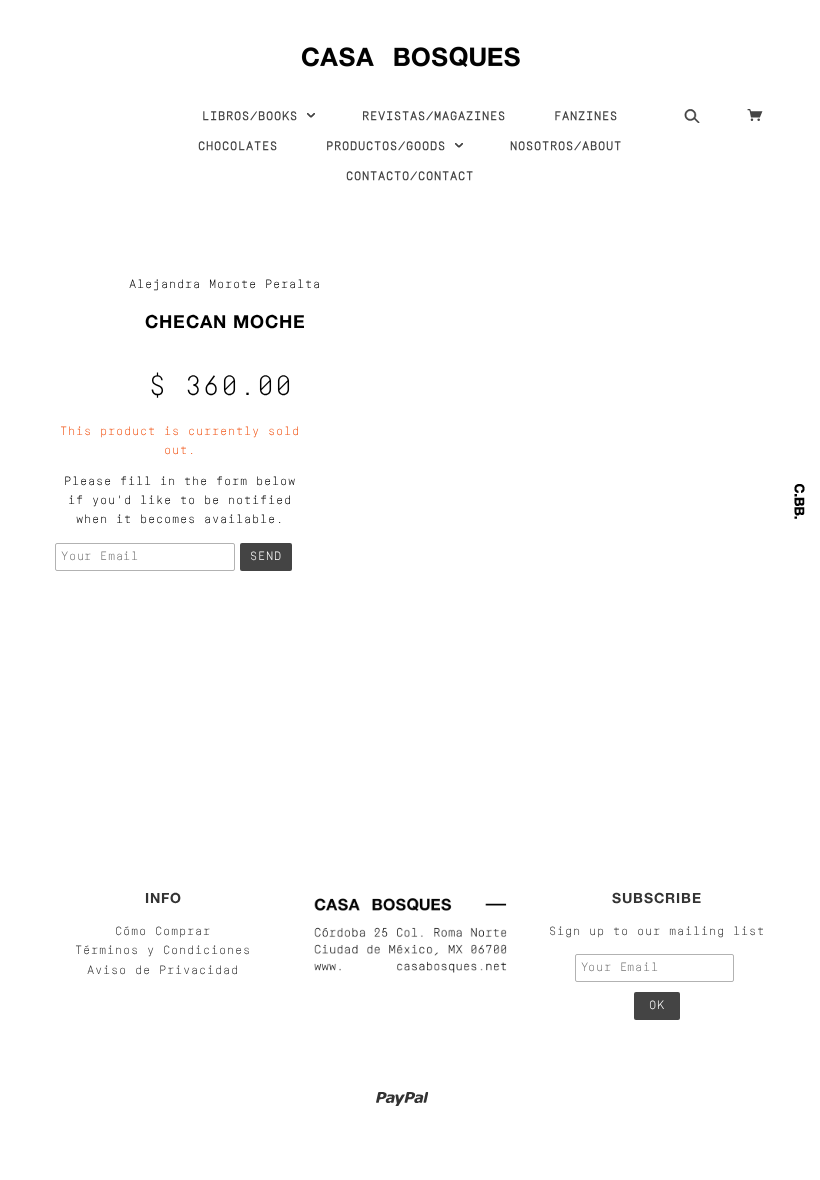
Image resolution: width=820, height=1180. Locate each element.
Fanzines (586, 117)
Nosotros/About (566, 147)
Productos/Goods (390, 147)
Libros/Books (254, 117)
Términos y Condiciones (163, 951)
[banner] (410, 52)
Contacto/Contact (410, 177)
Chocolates (238, 147)
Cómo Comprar (163, 932)
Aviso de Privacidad (163, 971)
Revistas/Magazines (434, 117)
